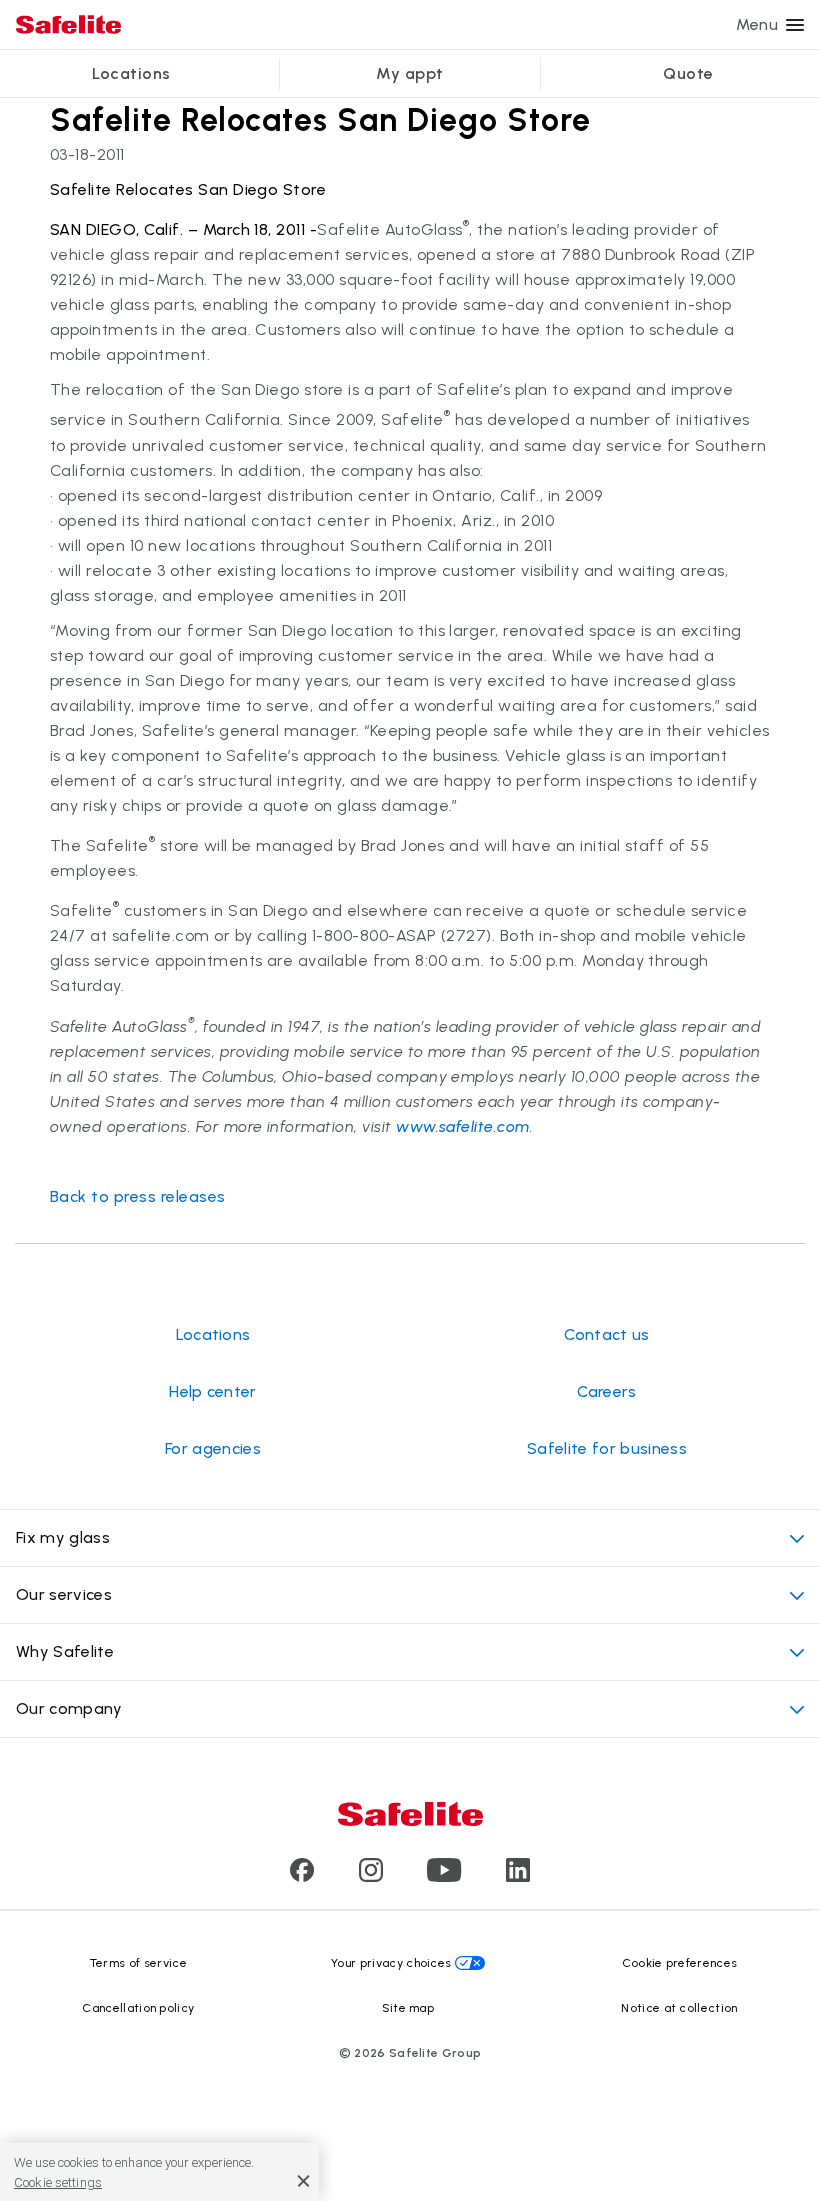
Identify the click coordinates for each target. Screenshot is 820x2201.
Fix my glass (63, 1537)
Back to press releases (138, 1196)
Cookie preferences (680, 1963)
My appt (409, 73)
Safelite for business (607, 1448)
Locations (131, 73)
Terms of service (138, 1963)
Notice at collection (679, 2008)
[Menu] (795, 25)
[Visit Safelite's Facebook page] (302, 1876)
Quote (688, 73)
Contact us (606, 1334)
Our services (64, 1594)
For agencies (213, 1448)
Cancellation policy (138, 2008)
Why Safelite (65, 1651)
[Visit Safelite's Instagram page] (371, 1876)
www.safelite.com (463, 1126)
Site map (408, 2008)
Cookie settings (58, 2182)
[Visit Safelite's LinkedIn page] (518, 1876)
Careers (606, 1391)
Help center (213, 1391)
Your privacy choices (391, 1963)
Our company (69, 1708)
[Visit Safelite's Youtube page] (444, 1876)
